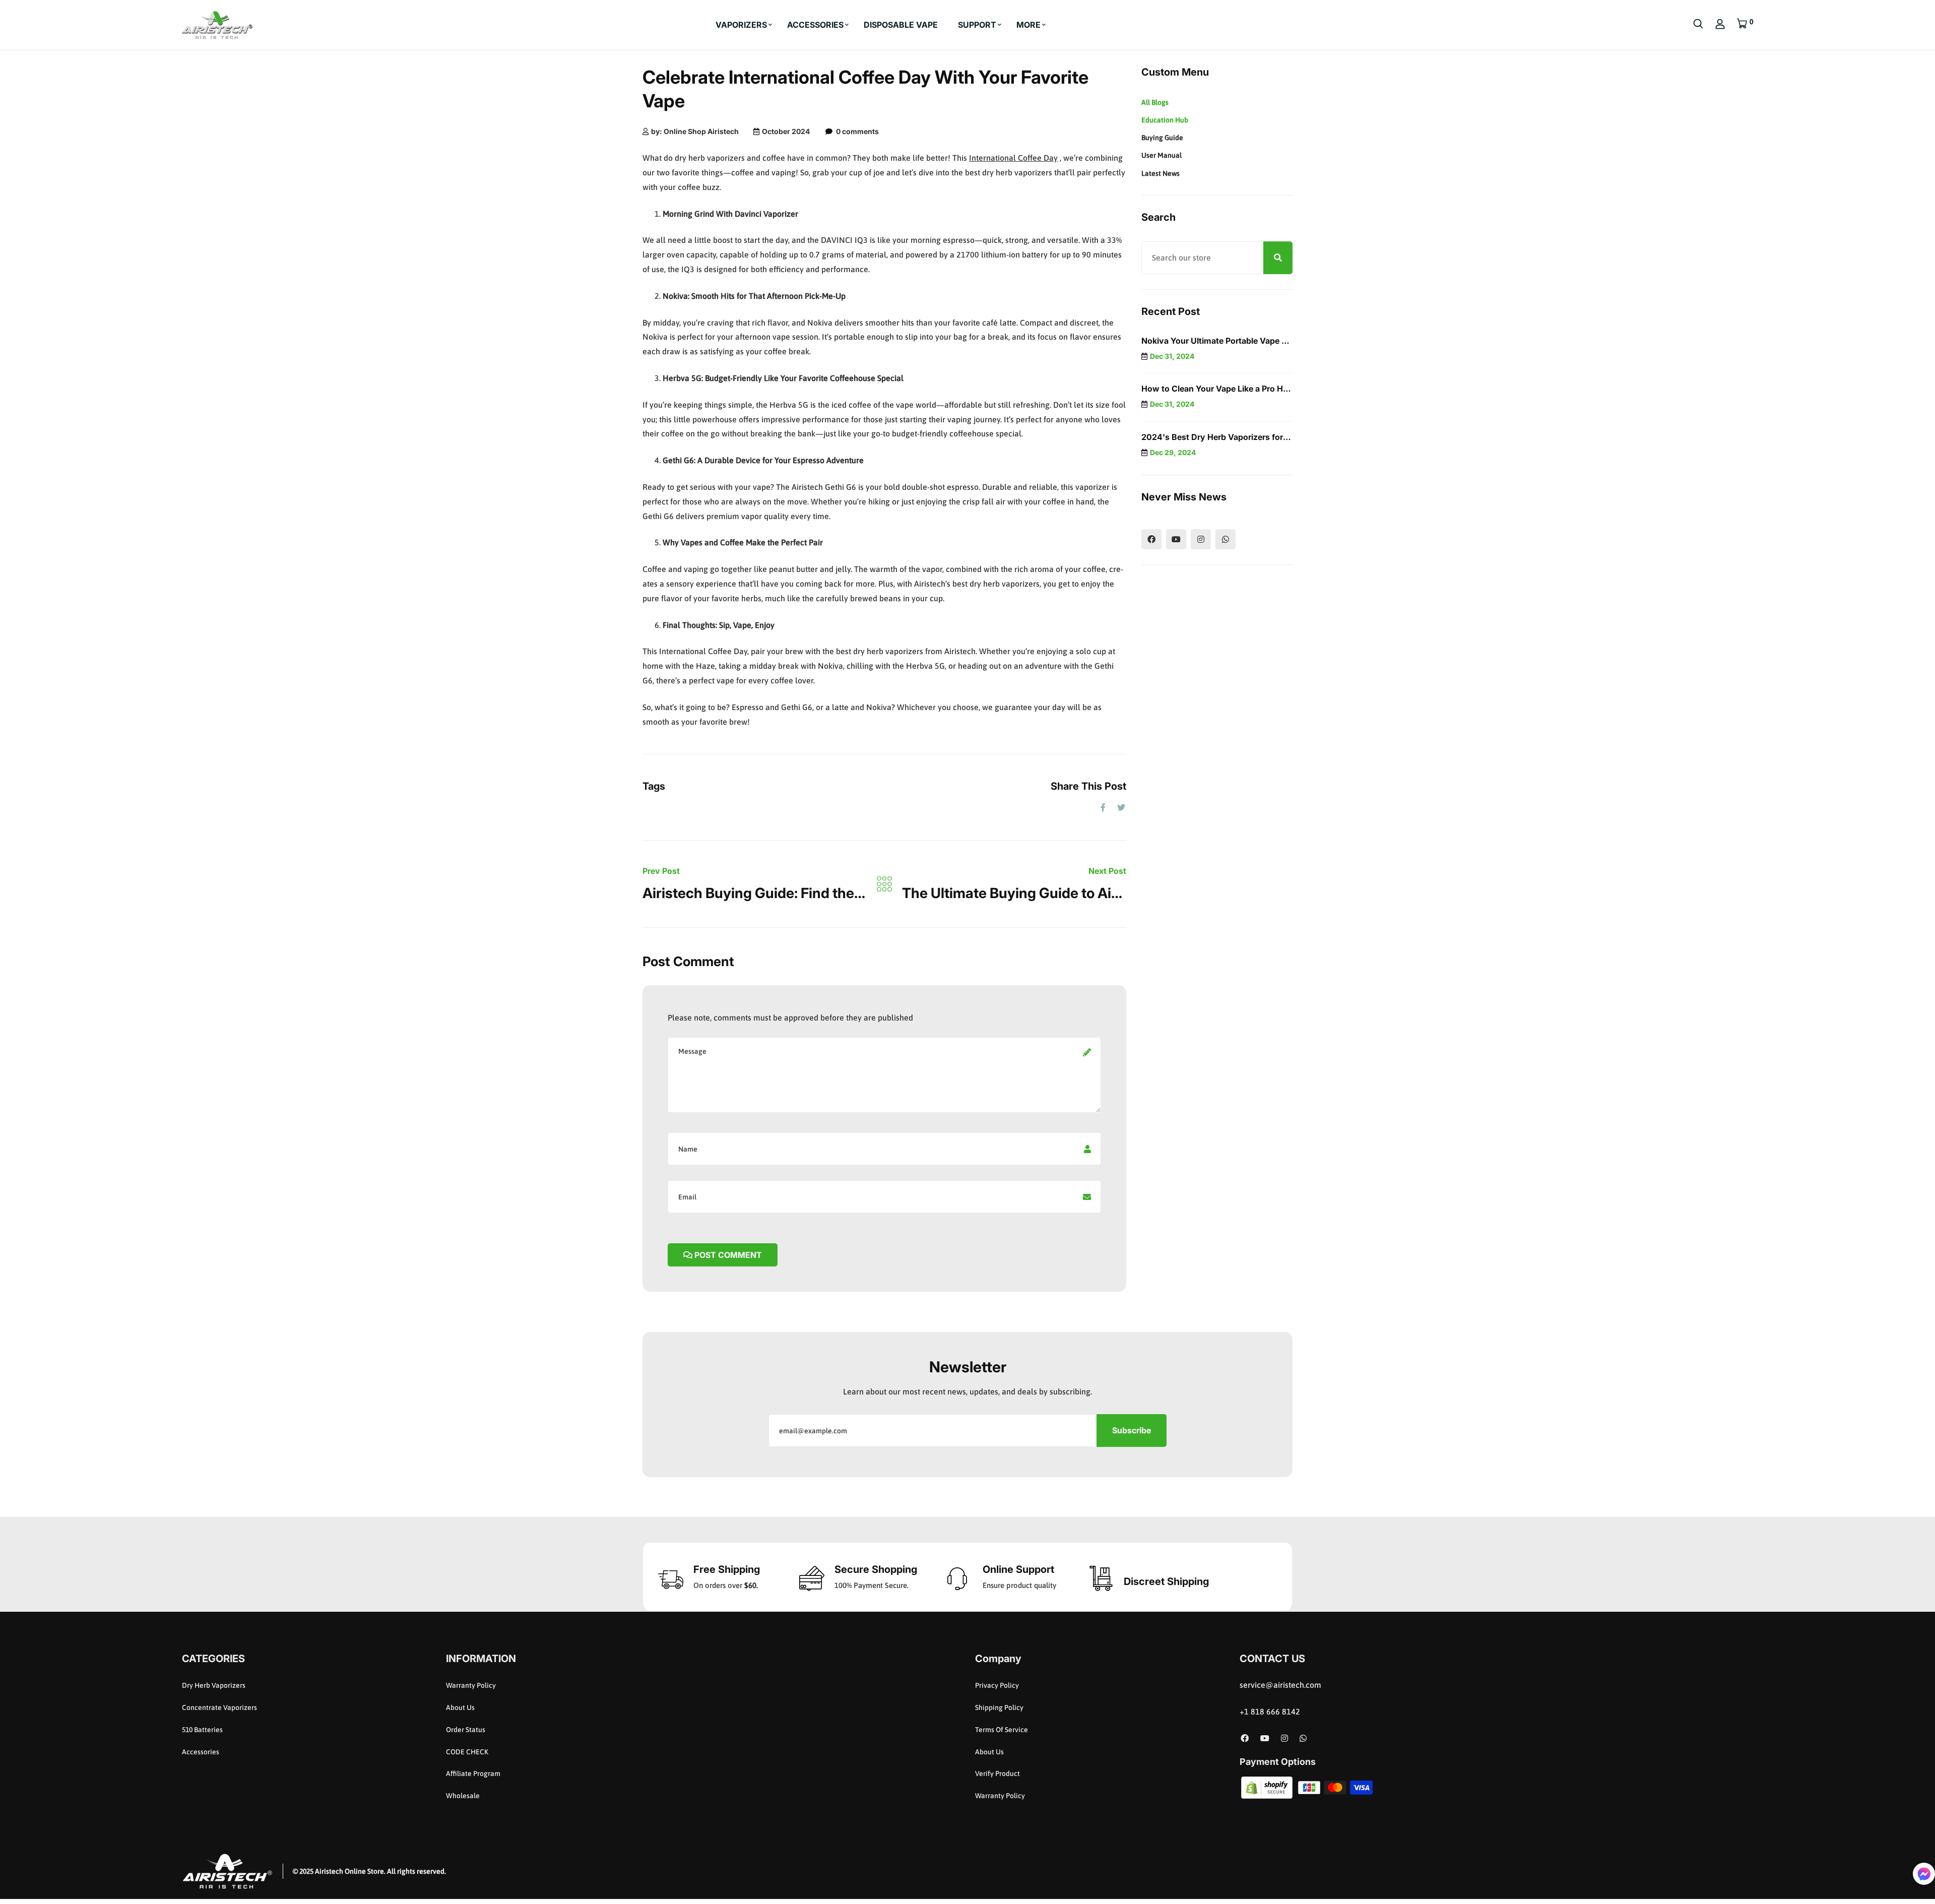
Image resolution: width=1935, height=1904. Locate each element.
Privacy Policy (997, 1685)
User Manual (1162, 155)
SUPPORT (977, 25)
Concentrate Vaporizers (219, 1707)
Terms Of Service (1002, 1730)
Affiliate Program (473, 1773)
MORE (1028, 25)
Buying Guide (1162, 138)
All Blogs (1155, 102)
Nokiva (675, 296)
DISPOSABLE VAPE (901, 25)
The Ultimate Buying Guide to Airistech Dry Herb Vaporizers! (1100, 893)
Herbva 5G (682, 378)
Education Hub (1165, 120)
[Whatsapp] (1225, 539)
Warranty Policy (471, 1685)
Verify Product (997, 1773)
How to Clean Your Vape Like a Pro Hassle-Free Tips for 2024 (1260, 389)
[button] (1924, 1874)
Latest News (1160, 173)
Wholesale (463, 1796)
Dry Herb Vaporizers (214, 1685)
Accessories (201, 1751)
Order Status (466, 1730)
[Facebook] (1151, 539)
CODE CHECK (467, 1751)
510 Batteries (202, 1730)
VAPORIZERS (741, 25)
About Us (460, 1707)
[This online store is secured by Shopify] (1268, 1787)
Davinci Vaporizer (766, 214)
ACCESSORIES (815, 25)
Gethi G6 (678, 460)
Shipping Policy (999, 1707)
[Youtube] (1176, 539)
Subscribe (1132, 1430)
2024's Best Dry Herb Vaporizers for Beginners (1233, 437)
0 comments (857, 131)
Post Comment (727, 1255)
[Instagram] (1201, 539)
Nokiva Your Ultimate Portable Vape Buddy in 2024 (1240, 341)
